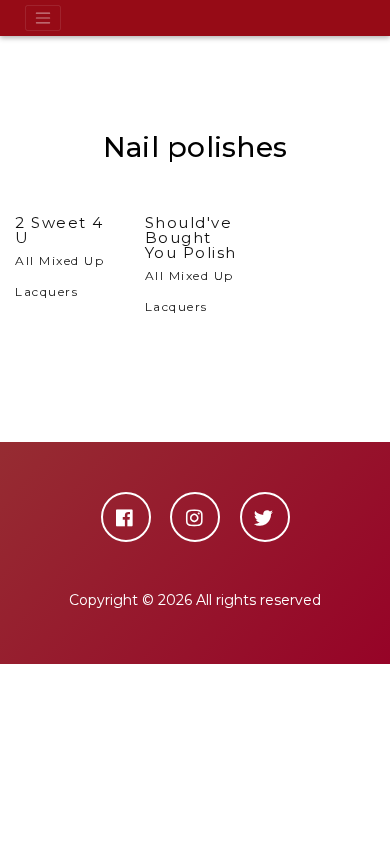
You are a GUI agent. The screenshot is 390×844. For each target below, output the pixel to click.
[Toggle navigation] (43, 18)
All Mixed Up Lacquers (59, 257)
